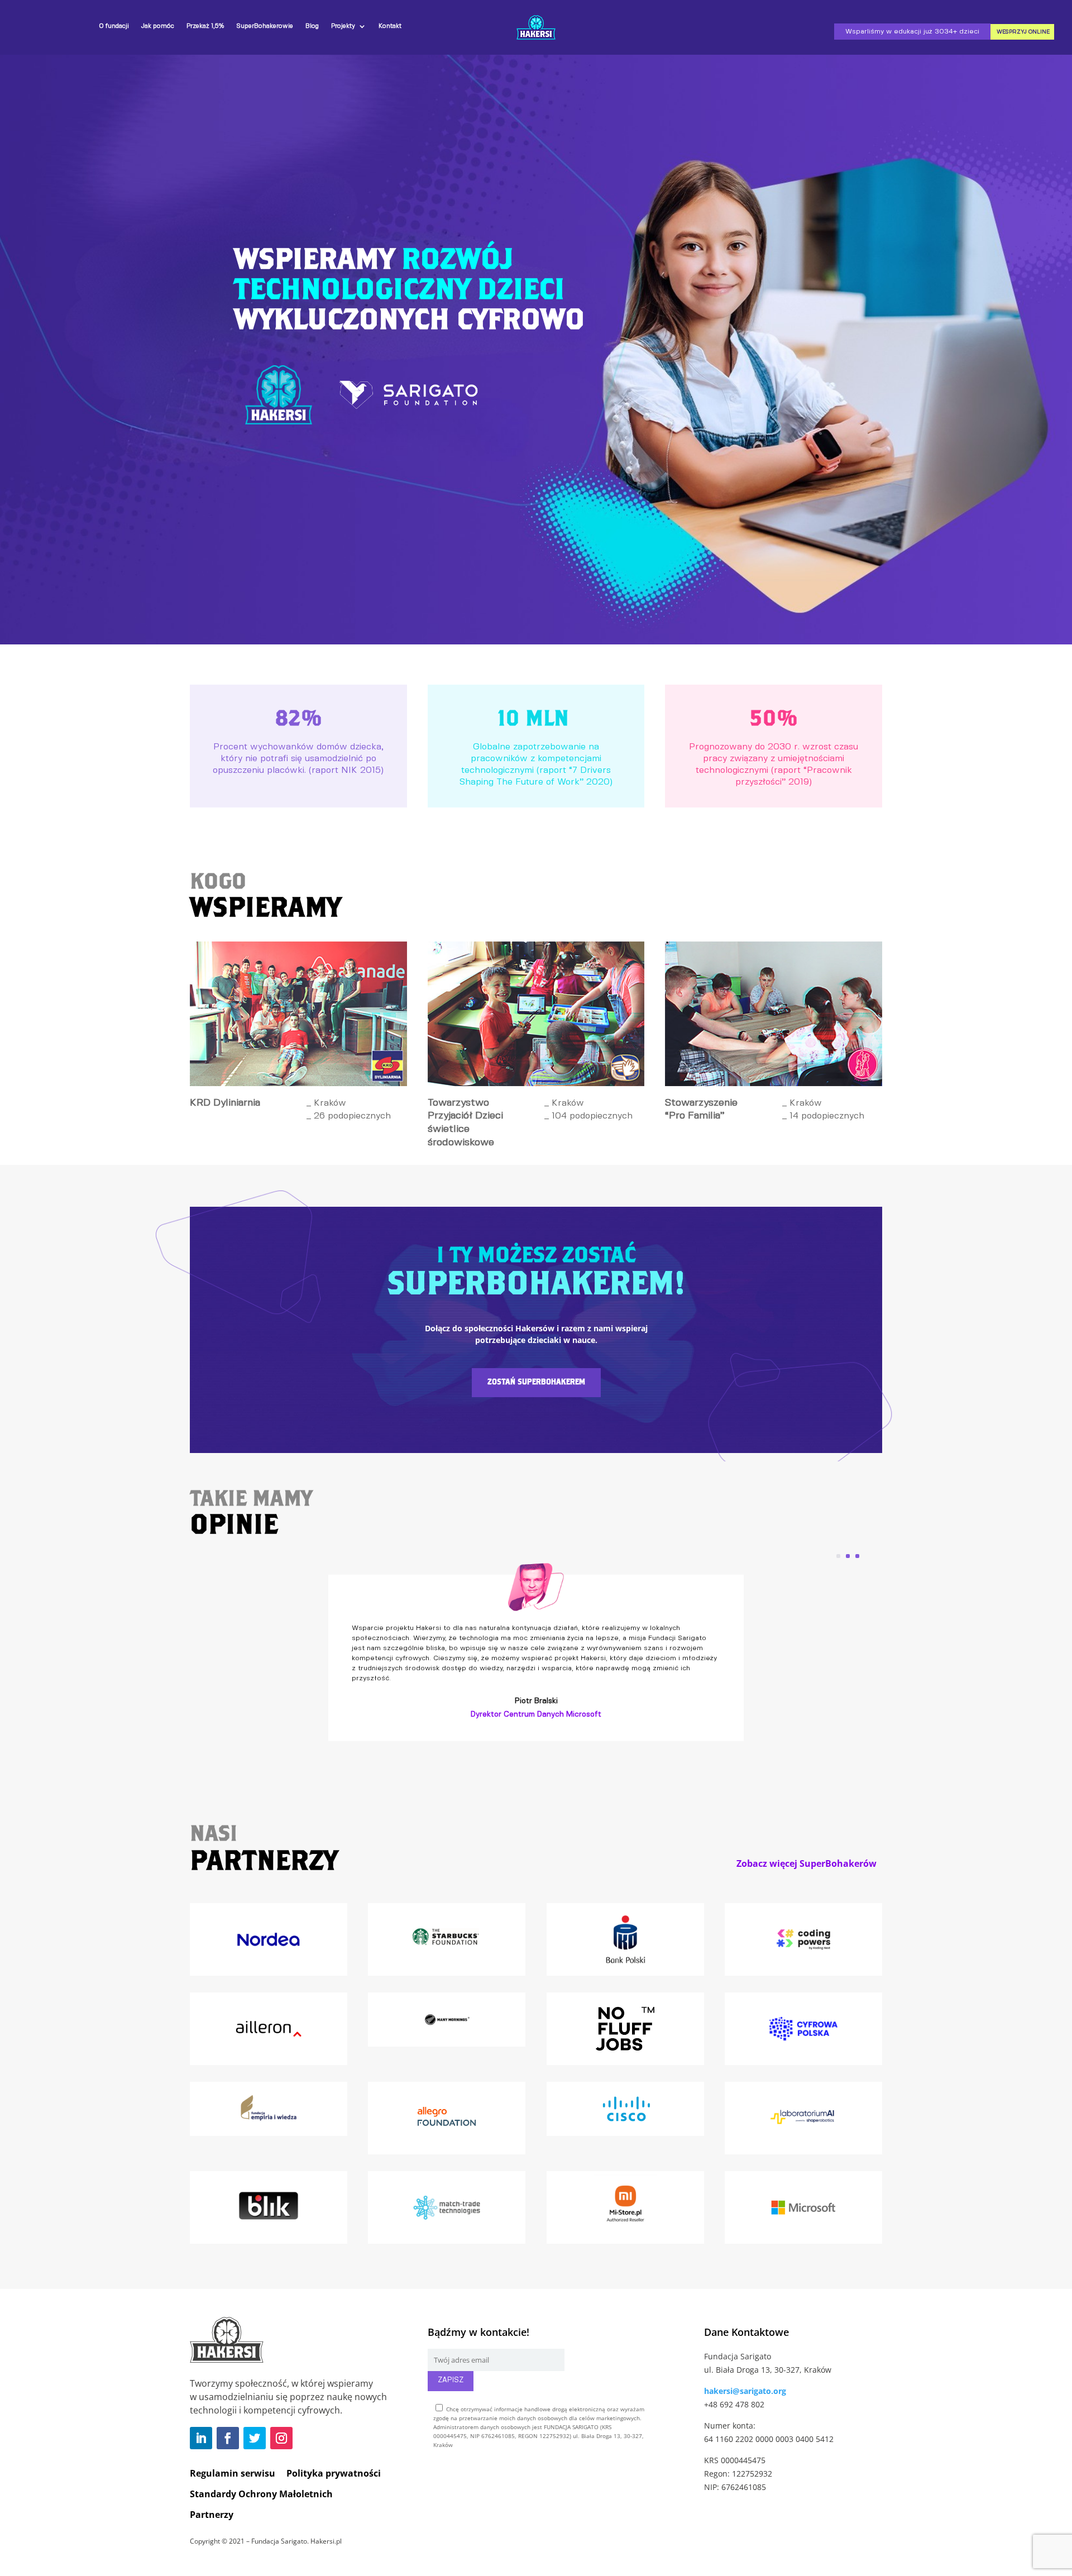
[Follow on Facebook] (228, 2438)
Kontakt (390, 26)
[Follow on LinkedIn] (201, 2438)
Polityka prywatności (334, 2473)
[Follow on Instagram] (281, 2438)
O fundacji (114, 26)
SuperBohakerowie (265, 26)
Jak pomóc (158, 26)
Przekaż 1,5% (205, 26)
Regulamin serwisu (233, 2473)
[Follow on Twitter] (255, 2438)
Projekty (343, 26)
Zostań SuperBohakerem (536, 1382)
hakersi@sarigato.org (745, 2391)
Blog (312, 26)
